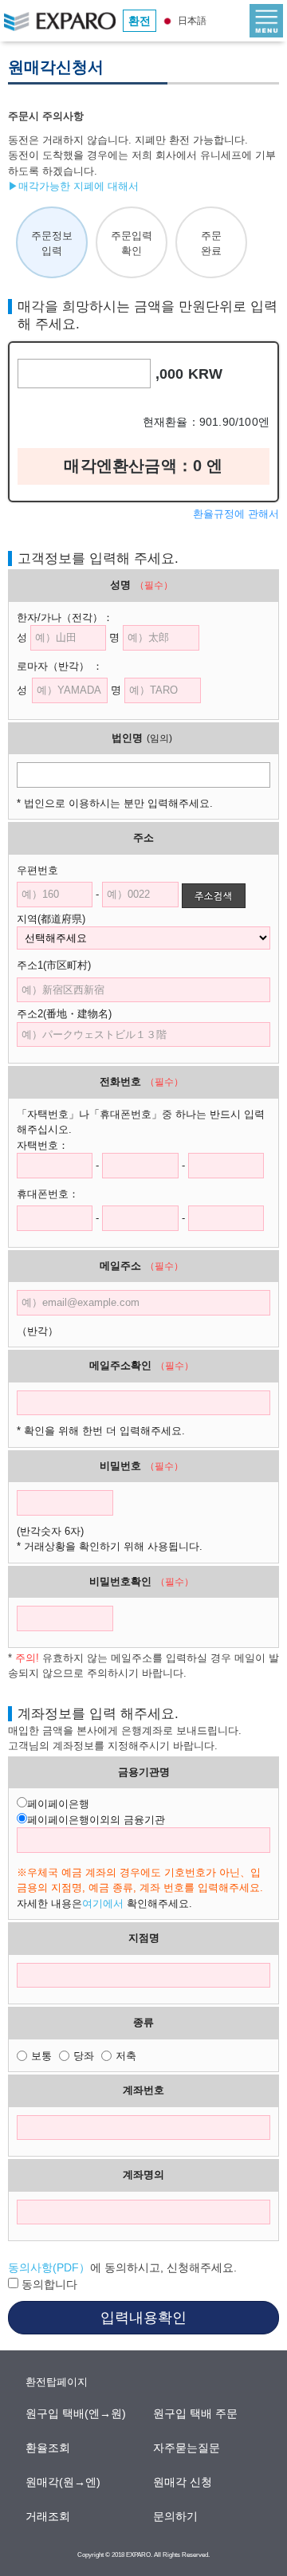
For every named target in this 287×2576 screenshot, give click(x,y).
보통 (41, 2056)
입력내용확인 (143, 2318)
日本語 (191, 21)
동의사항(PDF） (49, 2267)
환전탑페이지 (57, 2382)
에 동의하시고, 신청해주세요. (122, 2267)
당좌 (84, 2056)
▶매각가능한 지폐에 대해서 (73, 186)
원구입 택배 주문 (196, 2413)
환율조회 (49, 2448)
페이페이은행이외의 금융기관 (96, 1820)
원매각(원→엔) (64, 2482)
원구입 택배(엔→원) (77, 2413)
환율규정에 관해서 (236, 514)
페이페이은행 (58, 1804)
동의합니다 (48, 2284)
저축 (126, 2056)
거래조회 (49, 2516)
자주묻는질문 (187, 2448)
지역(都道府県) (61, 919)
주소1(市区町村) (64, 965)
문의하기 (176, 2516)
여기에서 (103, 1903)
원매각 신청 (183, 2482)
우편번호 (37, 870)
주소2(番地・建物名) (64, 1014)
